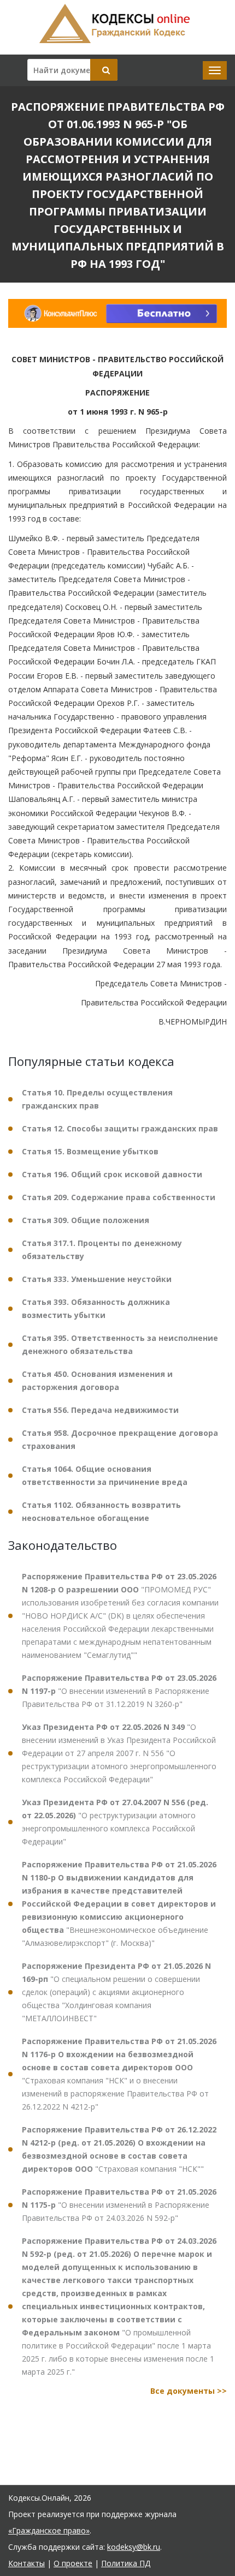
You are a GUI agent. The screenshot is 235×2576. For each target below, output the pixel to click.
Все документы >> (189, 2391)
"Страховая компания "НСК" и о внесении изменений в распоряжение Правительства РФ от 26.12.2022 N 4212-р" (119, 2074)
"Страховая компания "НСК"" (119, 2149)
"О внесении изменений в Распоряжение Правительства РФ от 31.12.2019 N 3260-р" (119, 1691)
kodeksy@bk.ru (134, 2547)
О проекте (73, 2563)
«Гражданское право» (49, 2530)
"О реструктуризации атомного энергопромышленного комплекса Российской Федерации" (115, 1822)
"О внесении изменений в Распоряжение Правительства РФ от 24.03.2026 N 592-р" (119, 2205)
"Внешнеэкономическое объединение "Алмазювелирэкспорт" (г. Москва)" (119, 1904)
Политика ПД (126, 2563)
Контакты (27, 2563)
